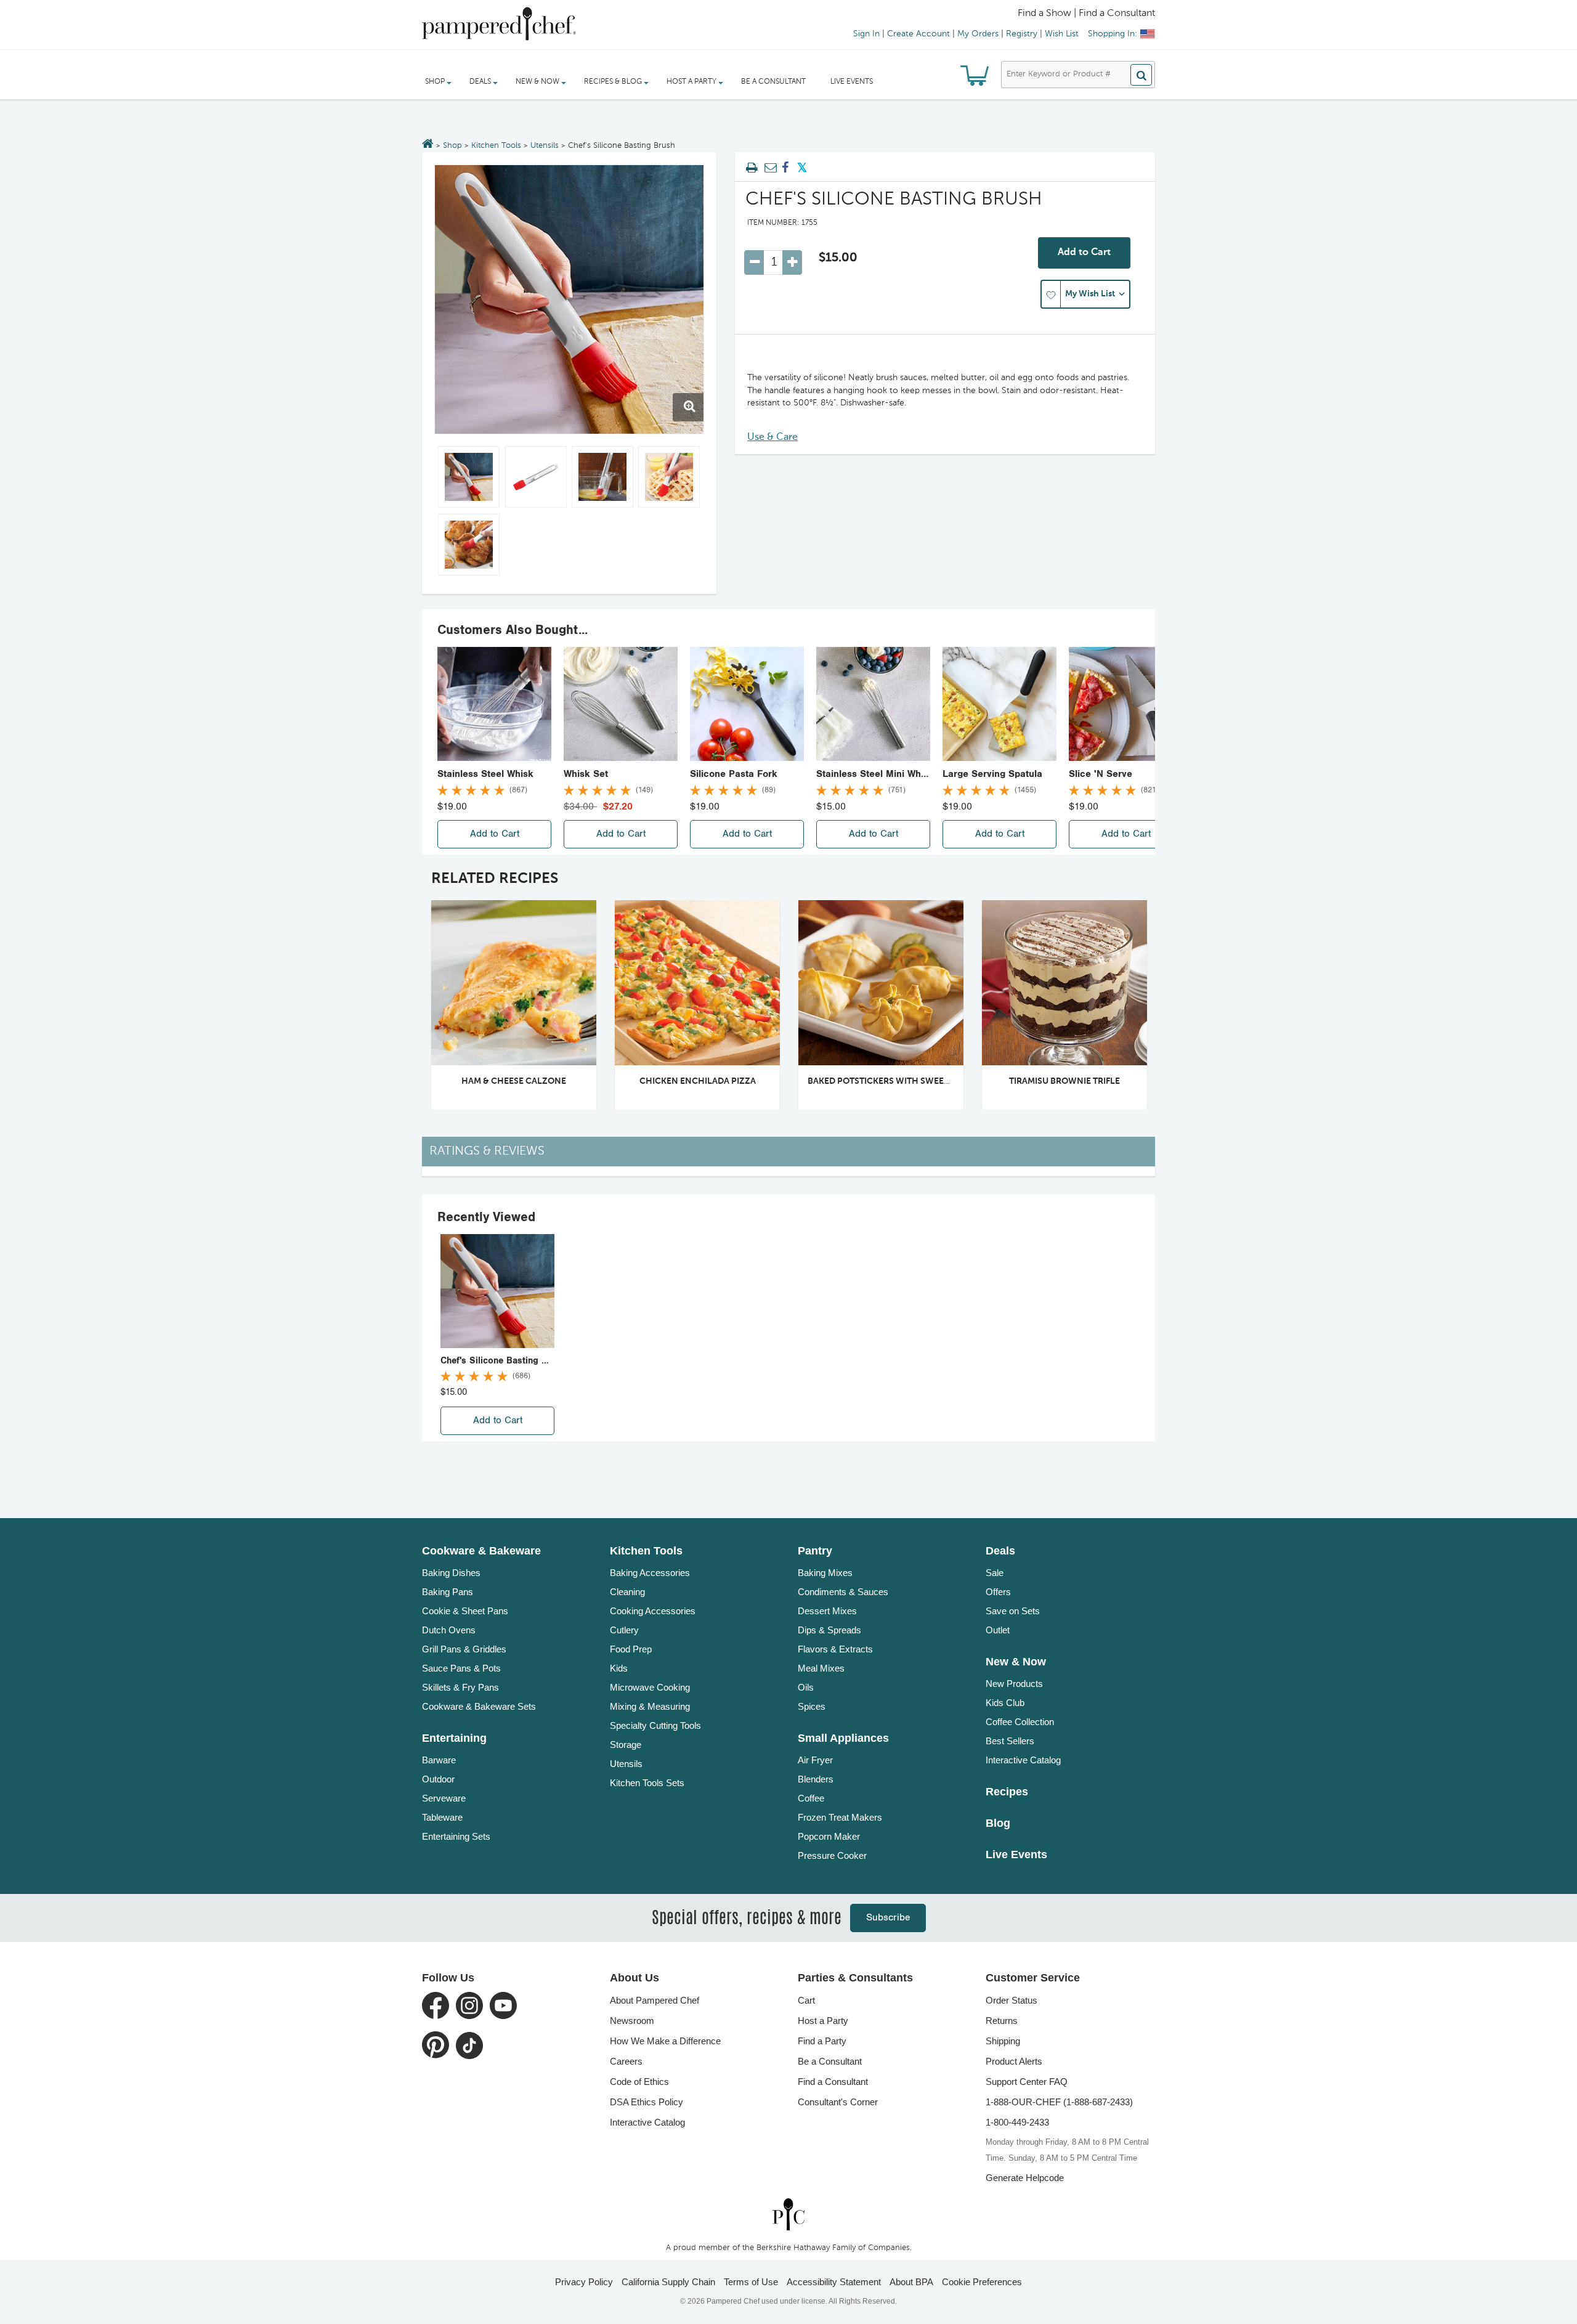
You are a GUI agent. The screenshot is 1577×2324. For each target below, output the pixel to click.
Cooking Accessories (653, 1611)
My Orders (978, 34)
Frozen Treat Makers (840, 1817)
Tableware (442, 1817)
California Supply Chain (668, 2282)
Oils (806, 1687)
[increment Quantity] (792, 262)
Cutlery (624, 1630)
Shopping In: (1113, 34)
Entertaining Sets (456, 1836)
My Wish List (1090, 294)
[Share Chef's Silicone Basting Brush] (785, 168)
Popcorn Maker (829, 1836)
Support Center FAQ (1027, 2082)
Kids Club (1005, 1703)
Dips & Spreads (829, 1630)
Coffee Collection (1020, 1722)
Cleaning (627, 1592)
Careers (626, 2061)
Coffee (811, 1798)
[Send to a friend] (769, 168)
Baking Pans (448, 1592)
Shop (452, 146)
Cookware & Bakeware (481, 1551)
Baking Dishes (451, 1573)
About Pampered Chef (655, 2000)
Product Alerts (1014, 2061)
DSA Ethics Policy (647, 2102)
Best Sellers (1010, 1741)
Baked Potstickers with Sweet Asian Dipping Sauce (925, 1081)
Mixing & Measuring (650, 1706)
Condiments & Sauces (843, 1592)
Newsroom (632, 2021)
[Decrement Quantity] (754, 262)
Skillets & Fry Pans (460, 1687)
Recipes (1007, 1792)
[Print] (752, 168)
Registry (1022, 34)
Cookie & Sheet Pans (465, 1611)
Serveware (444, 1798)
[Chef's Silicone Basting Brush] (569, 299)
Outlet (998, 1630)
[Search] (1141, 75)
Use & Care (772, 437)
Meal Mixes (821, 1668)
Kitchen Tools (496, 146)
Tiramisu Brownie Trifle (1064, 1081)
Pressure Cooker (832, 1855)
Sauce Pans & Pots (461, 1668)
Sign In (866, 34)
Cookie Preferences (982, 2282)
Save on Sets (1013, 1611)
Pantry (815, 1551)
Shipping (1003, 2041)
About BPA (911, 2282)
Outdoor (438, 1779)
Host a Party (823, 2021)
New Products (1014, 1684)
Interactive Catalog (1023, 1760)
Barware (439, 1760)
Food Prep (631, 1649)
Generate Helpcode (1025, 2178)
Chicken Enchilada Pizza (698, 1081)
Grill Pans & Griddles (464, 1649)
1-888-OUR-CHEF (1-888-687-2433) (1059, 2102)
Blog (998, 1823)
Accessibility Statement (834, 2282)
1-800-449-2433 (1017, 2122)
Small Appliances (843, 1738)
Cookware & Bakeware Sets (479, 1706)
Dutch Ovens (449, 1630)
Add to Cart (1084, 253)
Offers (998, 1592)
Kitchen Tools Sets (647, 1783)
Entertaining (454, 1738)
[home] (788, 2214)
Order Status (1011, 2000)
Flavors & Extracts (835, 1649)
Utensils (545, 146)
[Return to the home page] (428, 145)
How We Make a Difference (665, 2041)
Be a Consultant (773, 82)
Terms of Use (751, 2282)
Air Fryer (815, 1760)
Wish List (1062, 34)
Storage (626, 1745)
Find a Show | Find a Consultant (1086, 14)
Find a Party (822, 2041)
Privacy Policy (584, 2282)
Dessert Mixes (827, 1611)
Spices (812, 1706)
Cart (806, 2000)
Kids (619, 1668)
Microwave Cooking (650, 1687)
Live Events (852, 82)
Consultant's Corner (838, 2102)
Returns (1002, 2021)
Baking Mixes (825, 1573)
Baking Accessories (650, 1573)
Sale (995, 1573)
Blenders (816, 1779)
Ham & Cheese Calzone (514, 1081)
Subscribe (888, 1918)
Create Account (918, 34)
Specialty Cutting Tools (655, 1725)
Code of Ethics (639, 2082)
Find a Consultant (833, 2082)
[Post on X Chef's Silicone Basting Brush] (802, 168)
